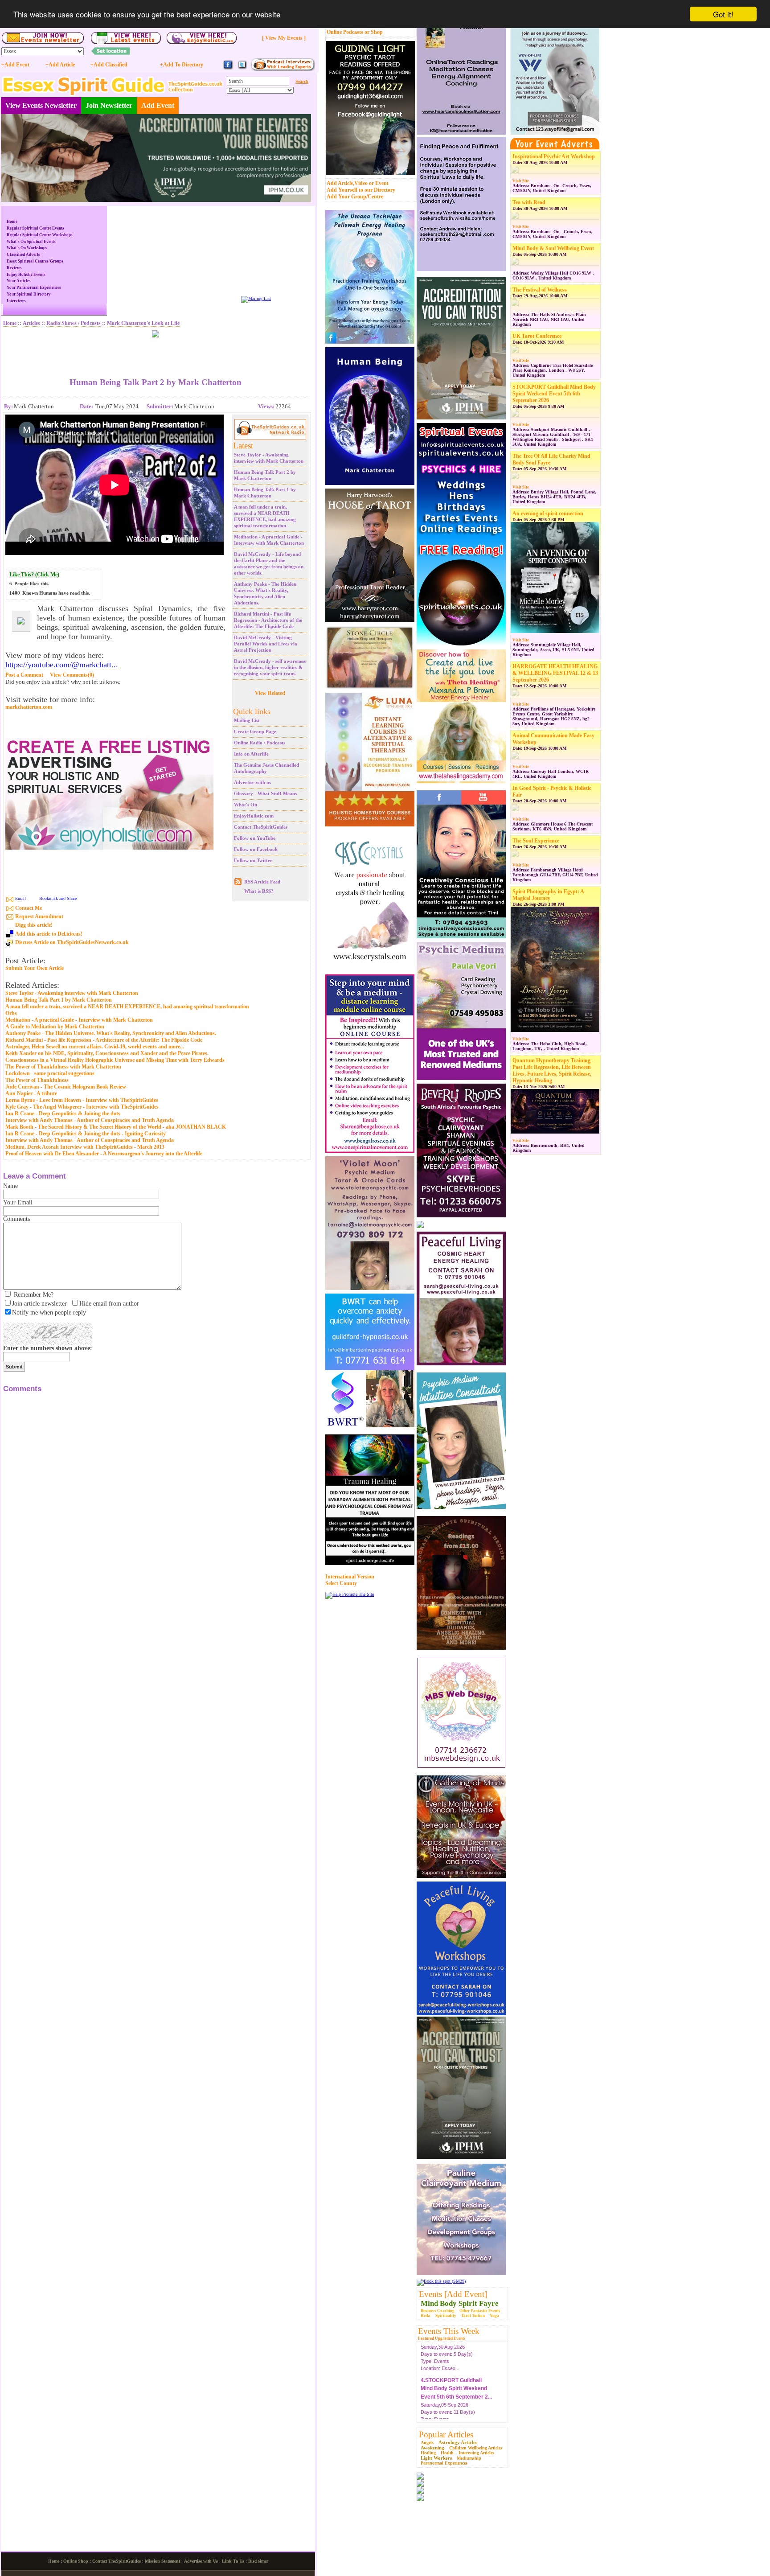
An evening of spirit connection (548, 514)
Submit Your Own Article (35, 968)
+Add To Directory (182, 65)
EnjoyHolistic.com (254, 816)
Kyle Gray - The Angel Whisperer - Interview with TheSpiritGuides (82, 1107)
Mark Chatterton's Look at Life (143, 323)
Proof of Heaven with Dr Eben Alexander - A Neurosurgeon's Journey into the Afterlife (104, 1154)
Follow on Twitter (253, 860)
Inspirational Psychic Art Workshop (554, 156)
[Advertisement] (156, 351)
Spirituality (446, 2316)
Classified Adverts (23, 255)
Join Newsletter (109, 105)
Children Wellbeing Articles (476, 2448)
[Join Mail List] (256, 298)
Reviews (14, 268)
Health (447, 2453)
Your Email (18, 1202)
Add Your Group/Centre (355, 197)
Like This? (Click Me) (34, 575)
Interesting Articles (476, 2453)
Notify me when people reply (49, 1313)
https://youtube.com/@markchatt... (62, 665)
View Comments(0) (72, 675)
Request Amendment (39, 916)
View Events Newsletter (41, 105)
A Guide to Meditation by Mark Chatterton (55, 1027)
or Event (379, 183)
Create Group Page (255, 731)
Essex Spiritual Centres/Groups (35, 261)
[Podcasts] (283, 70)
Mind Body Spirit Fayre (460, 2303)
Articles (31, 323)
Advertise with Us (201, 2561)
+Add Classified (109, 65)
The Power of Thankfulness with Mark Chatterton (63, 1067)
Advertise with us (252, 782)
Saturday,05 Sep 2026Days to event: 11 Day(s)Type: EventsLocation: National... (456, 2372)
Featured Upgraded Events (442, 2338)
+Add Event (15, 65)
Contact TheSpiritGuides (261, 827)
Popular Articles (446, 2434)
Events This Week (449, 2331)
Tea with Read (529, 202)
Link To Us (233, 2561)
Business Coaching (438, 2311)
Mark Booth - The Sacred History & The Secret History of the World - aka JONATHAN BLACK (116, 1127)
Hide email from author (109, 1304)
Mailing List (247, 720)
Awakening (432, 2448)
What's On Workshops (27, 248)
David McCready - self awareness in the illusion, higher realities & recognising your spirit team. (270, 667)
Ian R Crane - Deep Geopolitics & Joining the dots (63, 1113)
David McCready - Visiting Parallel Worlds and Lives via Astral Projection (266, 644)
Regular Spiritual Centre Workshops (40, 235)
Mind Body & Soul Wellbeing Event (553, 248)
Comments (16, 1219)
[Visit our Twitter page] (242, 68)
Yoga (494, 2316)
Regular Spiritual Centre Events (35, 228)
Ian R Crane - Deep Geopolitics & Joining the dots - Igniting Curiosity (86, 1134)
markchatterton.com (29, 707)
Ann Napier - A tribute (31, 1093)
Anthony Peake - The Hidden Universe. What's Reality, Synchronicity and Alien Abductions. (111, 1033)
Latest (243, 446)
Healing (428, 2453)
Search (302, 81)
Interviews (16, 301)
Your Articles (19, 281)
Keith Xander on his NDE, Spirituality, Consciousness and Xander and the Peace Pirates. (107, 1053)
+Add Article (60, 65)
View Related (270, 693)
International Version (350, 1577)
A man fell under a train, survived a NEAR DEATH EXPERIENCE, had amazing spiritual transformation (127, 1007)
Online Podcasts (345, 32)
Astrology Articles (458, 2442)
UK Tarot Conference (537, 336)
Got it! (723, 14)
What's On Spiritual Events (31, 242)
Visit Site (521, 181)
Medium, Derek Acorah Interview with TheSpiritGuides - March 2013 (85, 1147)
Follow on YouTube (255, 838)
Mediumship (469, 2458)
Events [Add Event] (453, 2294)
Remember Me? (34, 1295)
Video (361, 183)
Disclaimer (258, 2561)
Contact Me (29, 908)
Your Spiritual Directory (29, 294)
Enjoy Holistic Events (26, 275)
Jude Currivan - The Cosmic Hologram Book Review (66, 1087)
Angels (427, 2442)
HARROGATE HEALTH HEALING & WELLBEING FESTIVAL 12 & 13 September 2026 (555, 673)
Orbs (11, 1013)
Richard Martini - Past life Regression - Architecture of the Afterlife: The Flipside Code (268, 620)
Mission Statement (162, 2561)
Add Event (158, 105)
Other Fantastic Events (480, 2311)
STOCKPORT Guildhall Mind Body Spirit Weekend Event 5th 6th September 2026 (554, 394)
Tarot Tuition (473, 2316)
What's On (246, 805)
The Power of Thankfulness (37, 1080)
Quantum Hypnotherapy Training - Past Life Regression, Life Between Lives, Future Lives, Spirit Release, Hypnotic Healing (553, 1070)
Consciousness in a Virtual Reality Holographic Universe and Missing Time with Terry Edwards (115, 1060)
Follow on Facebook (256, 849)
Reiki (426, 2316)
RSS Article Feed (262, 882)
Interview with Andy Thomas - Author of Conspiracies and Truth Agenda (90, 1120)
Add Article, (340, 183)
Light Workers (436, 2458)
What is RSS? (259, 891)
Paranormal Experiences (444, 2463)
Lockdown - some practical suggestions (50, 1073)
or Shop (374, 32)
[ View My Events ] (284, 38)
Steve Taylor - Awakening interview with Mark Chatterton (72, 993)
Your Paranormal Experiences (34, 288)
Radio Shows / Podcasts (74, 323)
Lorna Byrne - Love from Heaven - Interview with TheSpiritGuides (82, 1100)
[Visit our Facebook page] (228, 68)
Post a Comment (24, 675)
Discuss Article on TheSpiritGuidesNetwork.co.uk (72, 942)
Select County (341, 1583)
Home (12, 222)
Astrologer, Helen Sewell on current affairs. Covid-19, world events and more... (95, 1047)
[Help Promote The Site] (350, 1594)
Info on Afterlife (251, 754)
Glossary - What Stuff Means (265, 793)
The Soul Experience (536, 841)
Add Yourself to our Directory (361, 190)
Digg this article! (34, 925)
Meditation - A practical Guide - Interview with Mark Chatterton (79, 1020)
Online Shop (76, 2561)
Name (10, 1186)
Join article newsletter (39, 1304)
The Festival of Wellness (540, 290)
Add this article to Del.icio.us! (49, 934)
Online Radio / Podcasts (260, 743)
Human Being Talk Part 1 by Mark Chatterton (59, 1000)
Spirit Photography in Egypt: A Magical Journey (548, 895)
